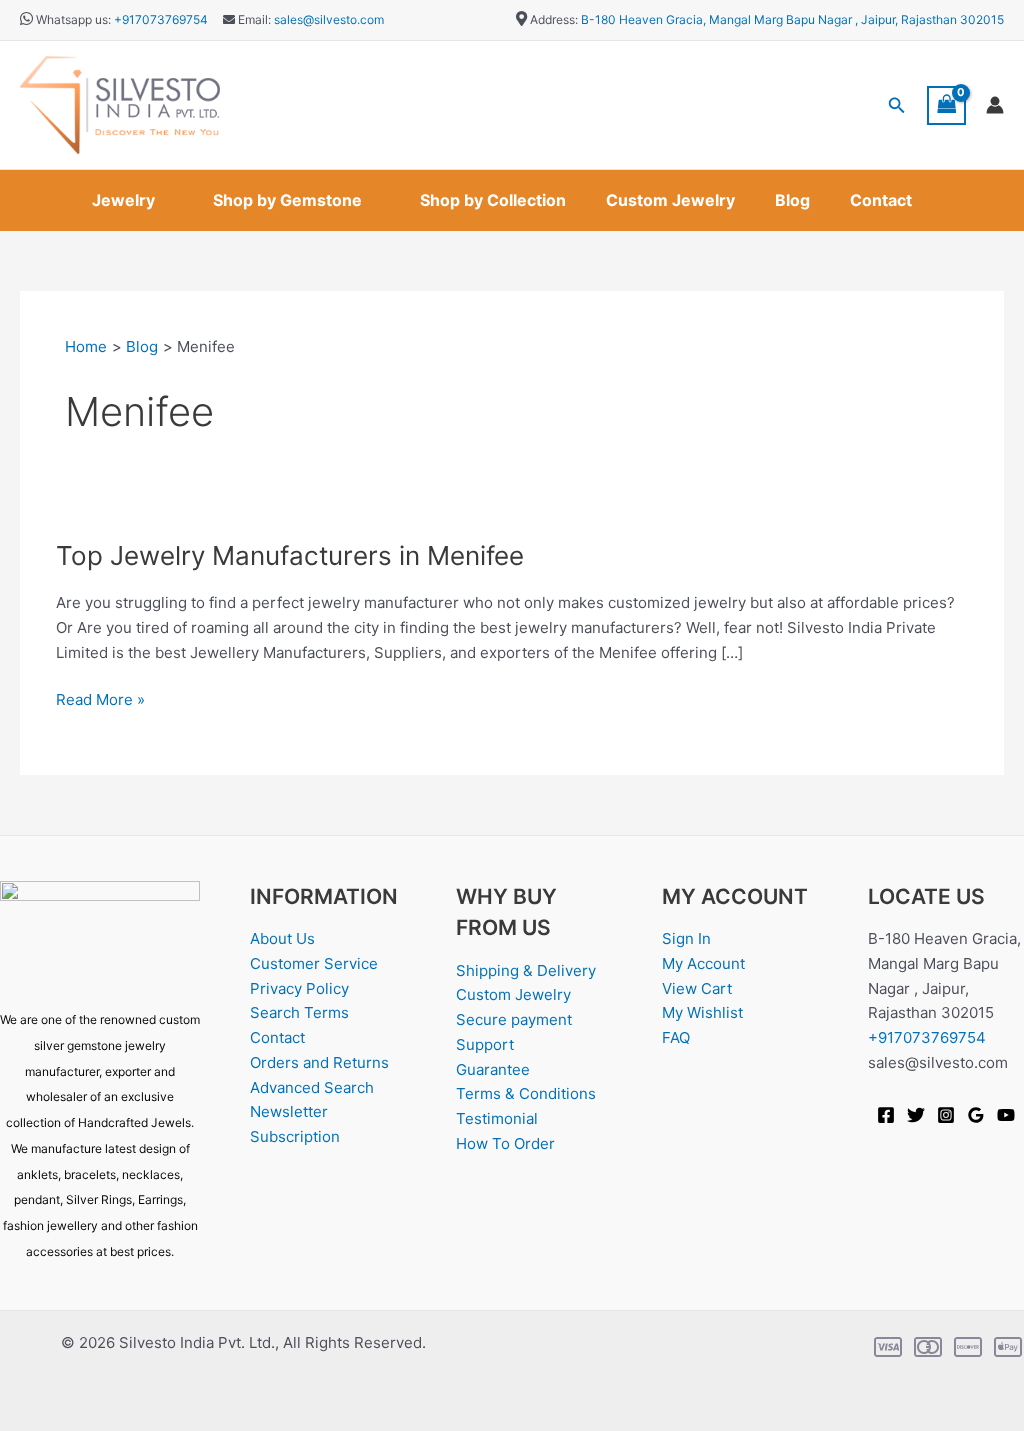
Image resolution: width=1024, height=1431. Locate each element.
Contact (881, 200)
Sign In (686, 938)
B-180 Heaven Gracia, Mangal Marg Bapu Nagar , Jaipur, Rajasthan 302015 (792, 19)
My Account (703, 963)
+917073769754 (161, 19)
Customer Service (314, 963)
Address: (554, 19)
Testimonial (497, 1118)
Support (485, 1044)
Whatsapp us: (73, 19)
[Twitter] (916, 1115)
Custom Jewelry (670, 200)
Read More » (100, 698)
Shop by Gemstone (287, 200)
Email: (253, 19)
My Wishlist (702, 1012)
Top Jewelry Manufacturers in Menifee (290, 555)
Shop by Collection (493, 200)
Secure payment (514, 1019)
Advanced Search (312, 1087)
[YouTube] (1006, 1115)
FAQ (676, 1037)
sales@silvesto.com (329, 19)
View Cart (697, 988)
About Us (282, 938)
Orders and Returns (319, 1062)
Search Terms (299, 1012)
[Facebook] (886, 1115)
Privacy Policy (299, 988)
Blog (792, 200)
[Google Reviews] (976, 1115)
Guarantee (493, 1069)
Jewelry (123, 200)
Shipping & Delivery (526, 970)
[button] (897, 105)
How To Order (505, 1143)
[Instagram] (946, 1115)
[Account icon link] (995, 105)
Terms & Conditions (526, 1093)
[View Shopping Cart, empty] (947, 105)
